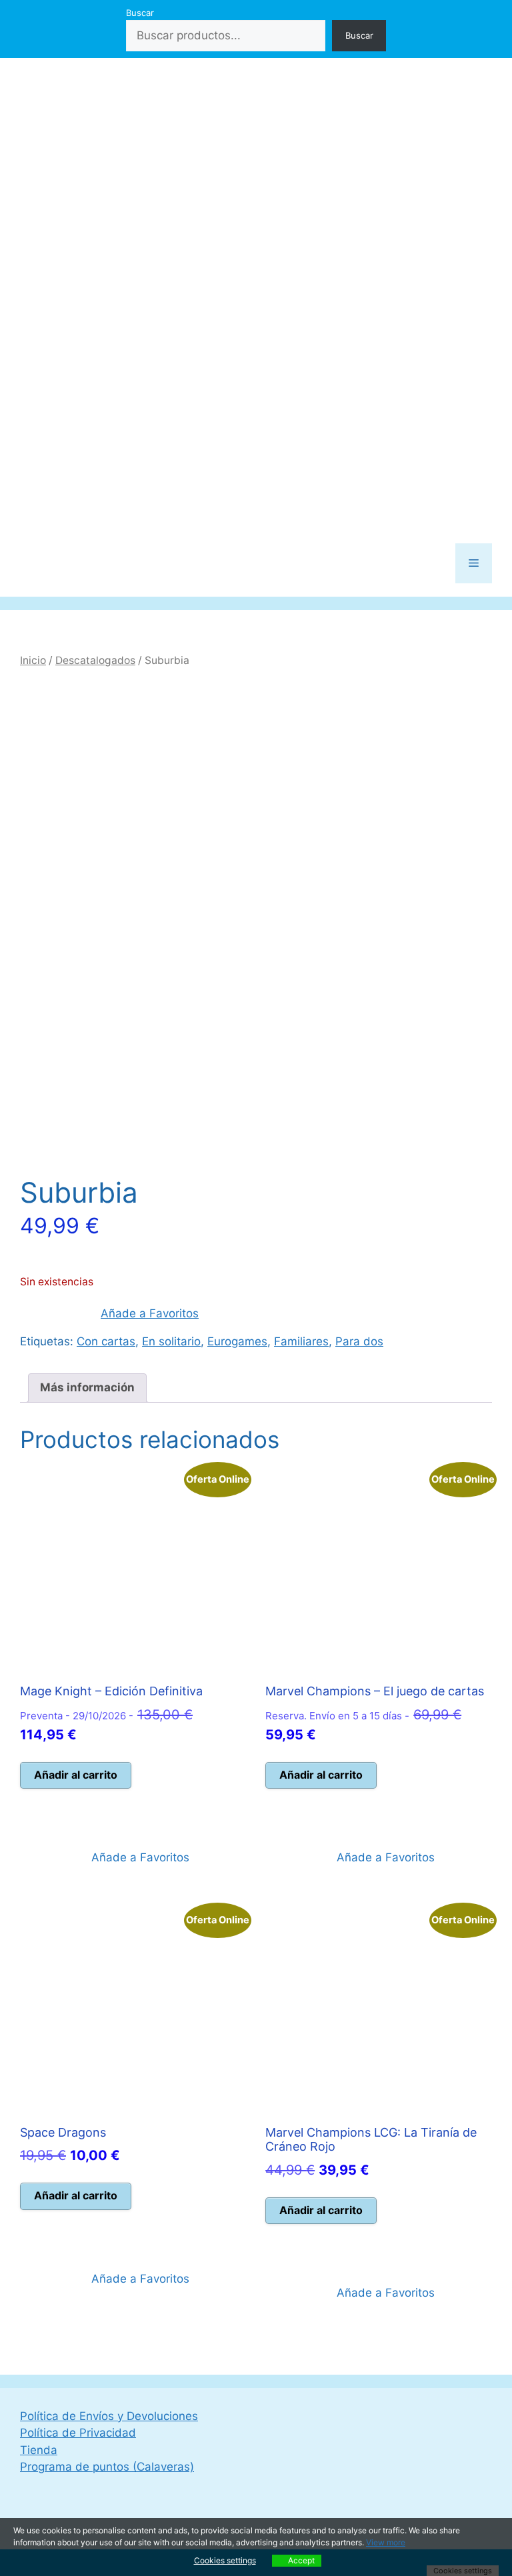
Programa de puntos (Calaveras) (107, 2467)
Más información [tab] (87, 1387)
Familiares (301, 1341)
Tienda (39, 2450)
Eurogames (237, 1341)
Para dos (359, 1341)
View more (386, 2542)
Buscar (140, 13)
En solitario (171, 1341)
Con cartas (106, 1341)
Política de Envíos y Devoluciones (109, 2416)
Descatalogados (95, 660)
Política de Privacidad (78, 2433)
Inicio (33, 660)
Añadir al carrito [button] (76, 1775)
